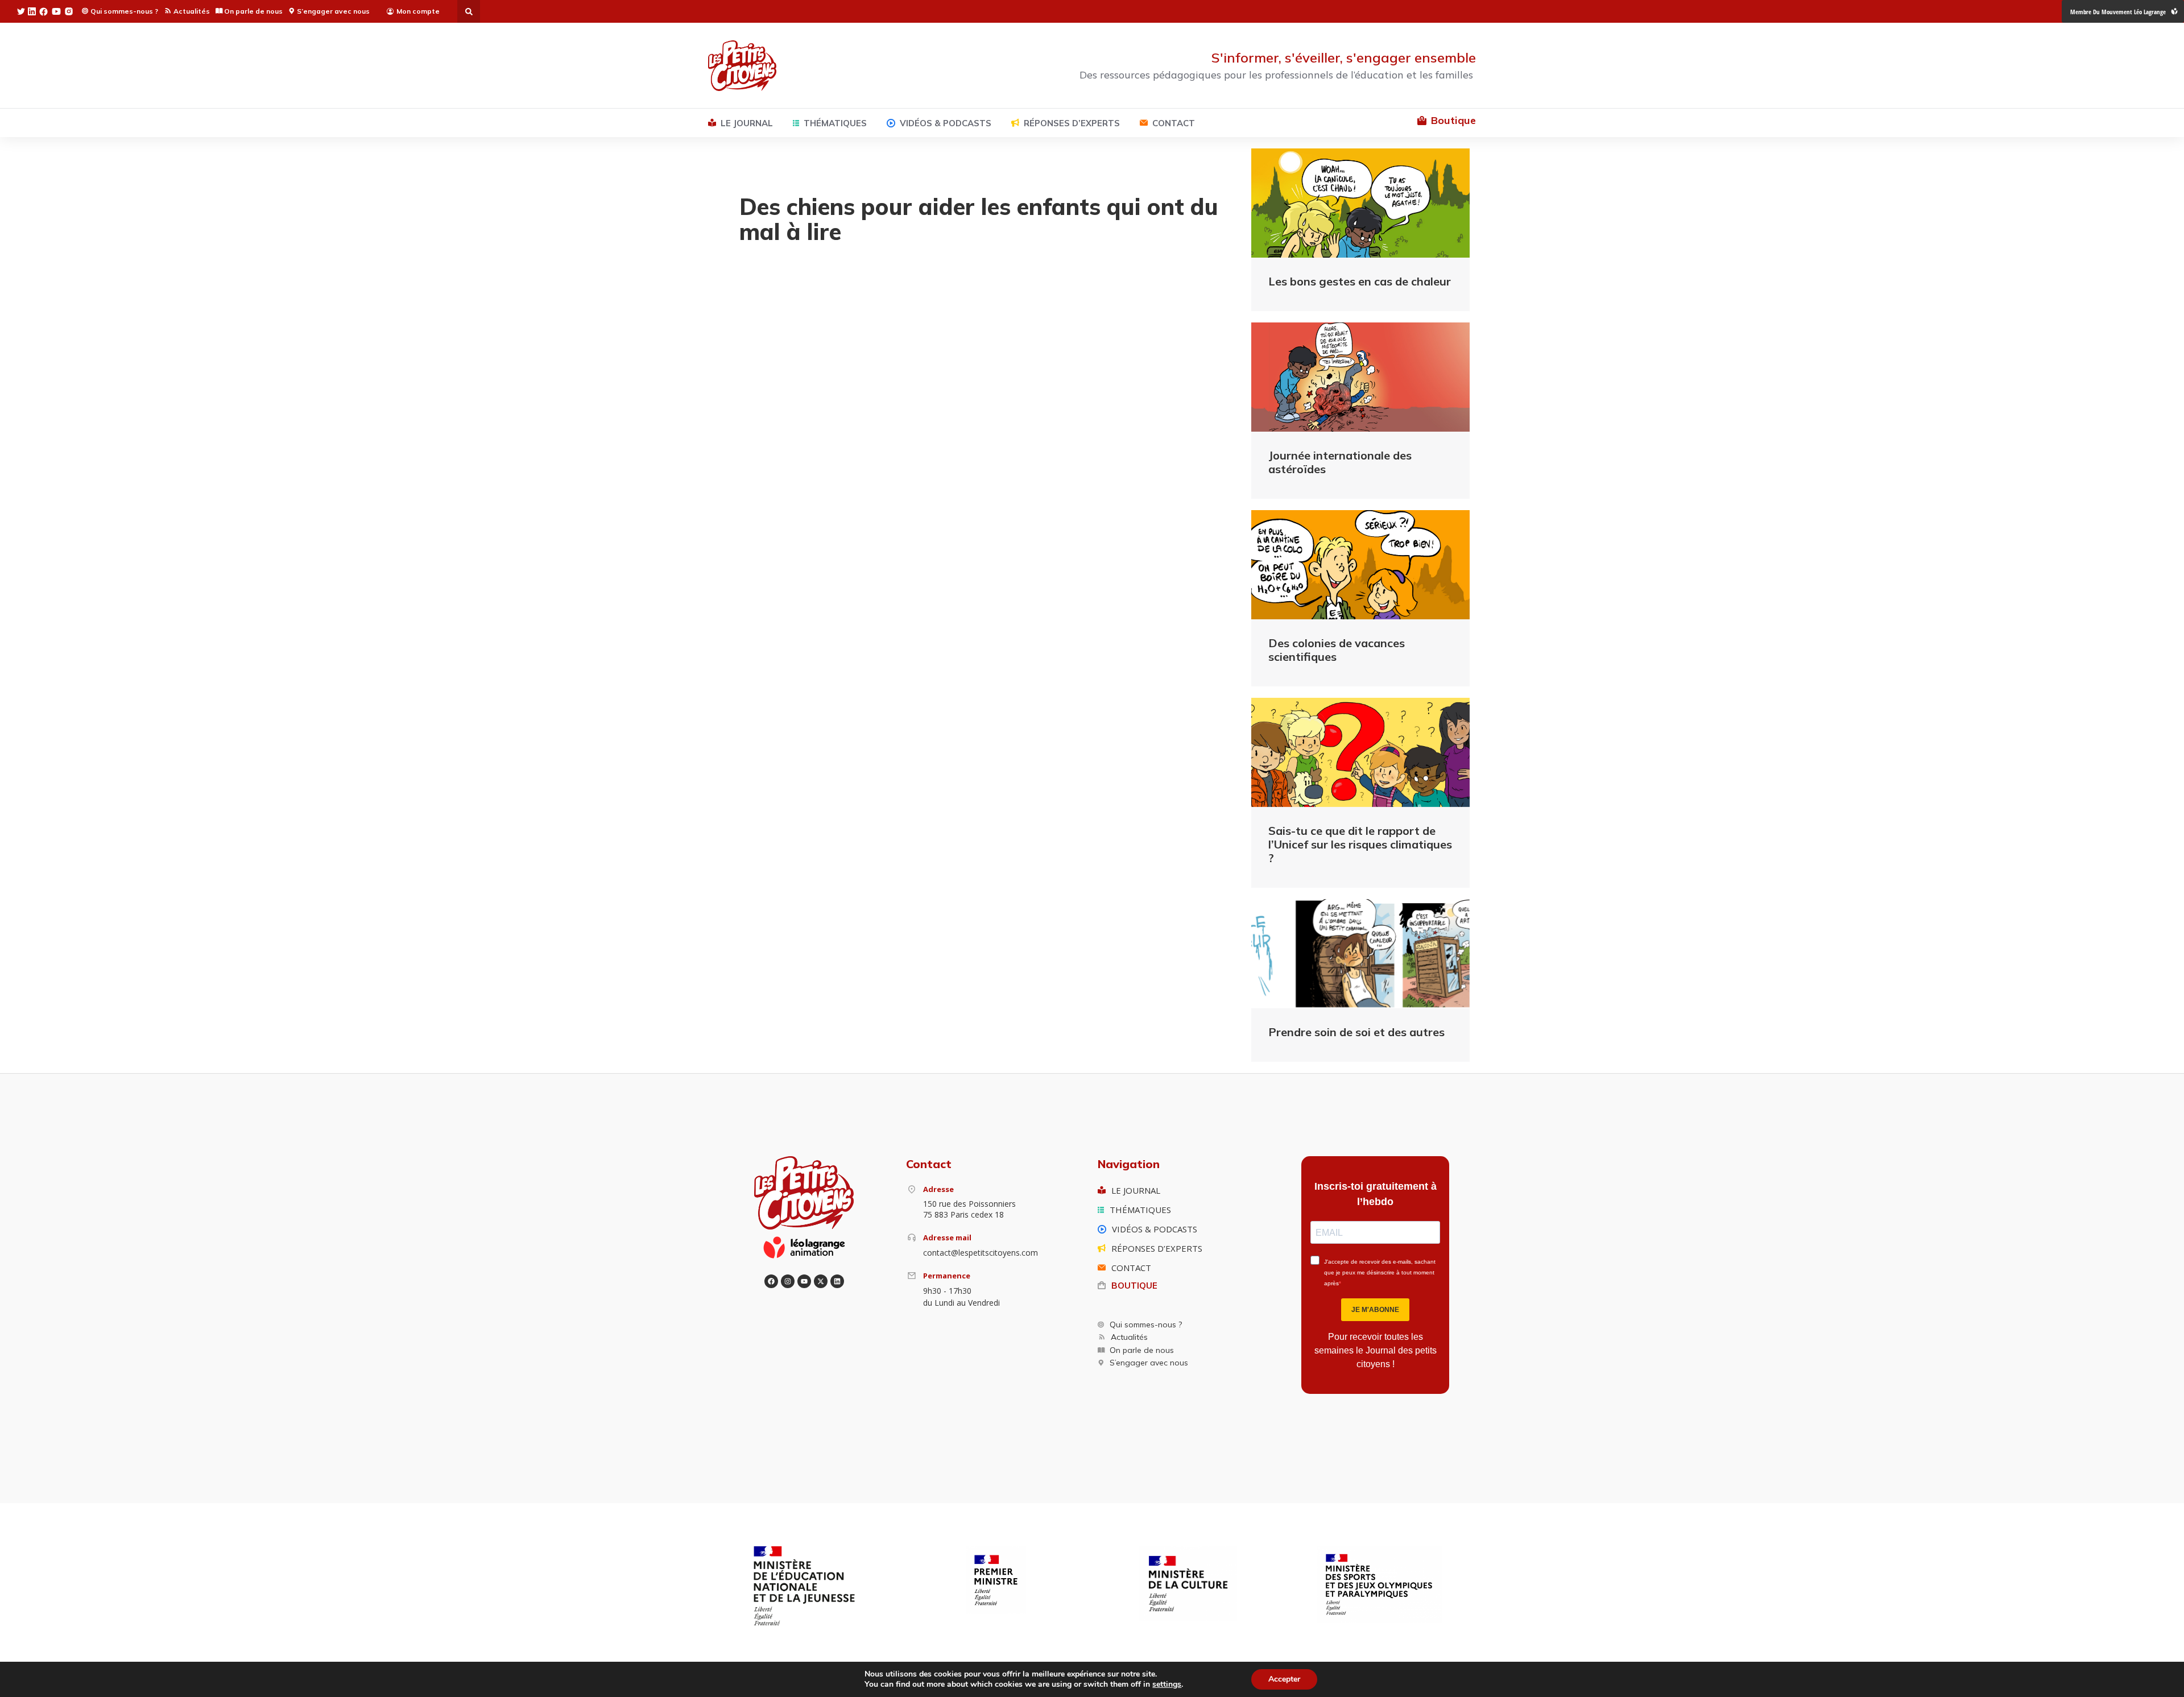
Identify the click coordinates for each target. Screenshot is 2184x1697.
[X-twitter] (821, 1281)
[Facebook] (771, 1281)
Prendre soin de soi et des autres (1356, 1032)
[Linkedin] (837, 1281)
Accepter (1284, 1679)
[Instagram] (788, 1281)
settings (1167, 1684)
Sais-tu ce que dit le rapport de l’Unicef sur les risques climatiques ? (1360, 844)
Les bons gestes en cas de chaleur (1360, 281)
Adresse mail (947, 1237)
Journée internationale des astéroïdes (1340, 462)
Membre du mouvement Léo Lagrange (2118, 12)
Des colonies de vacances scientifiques (1337, 650)
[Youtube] (804, 1281)
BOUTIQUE (1134, 1286)
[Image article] (1360, 203)
